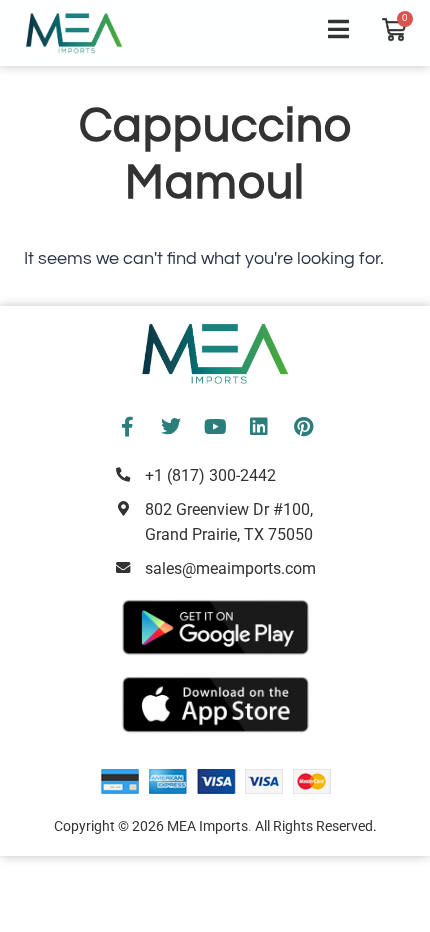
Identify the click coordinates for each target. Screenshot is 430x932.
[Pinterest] (303, 427)
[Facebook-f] (127, 427)
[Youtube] (215, 427)
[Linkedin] (259, 427)
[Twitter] (171, 427)
